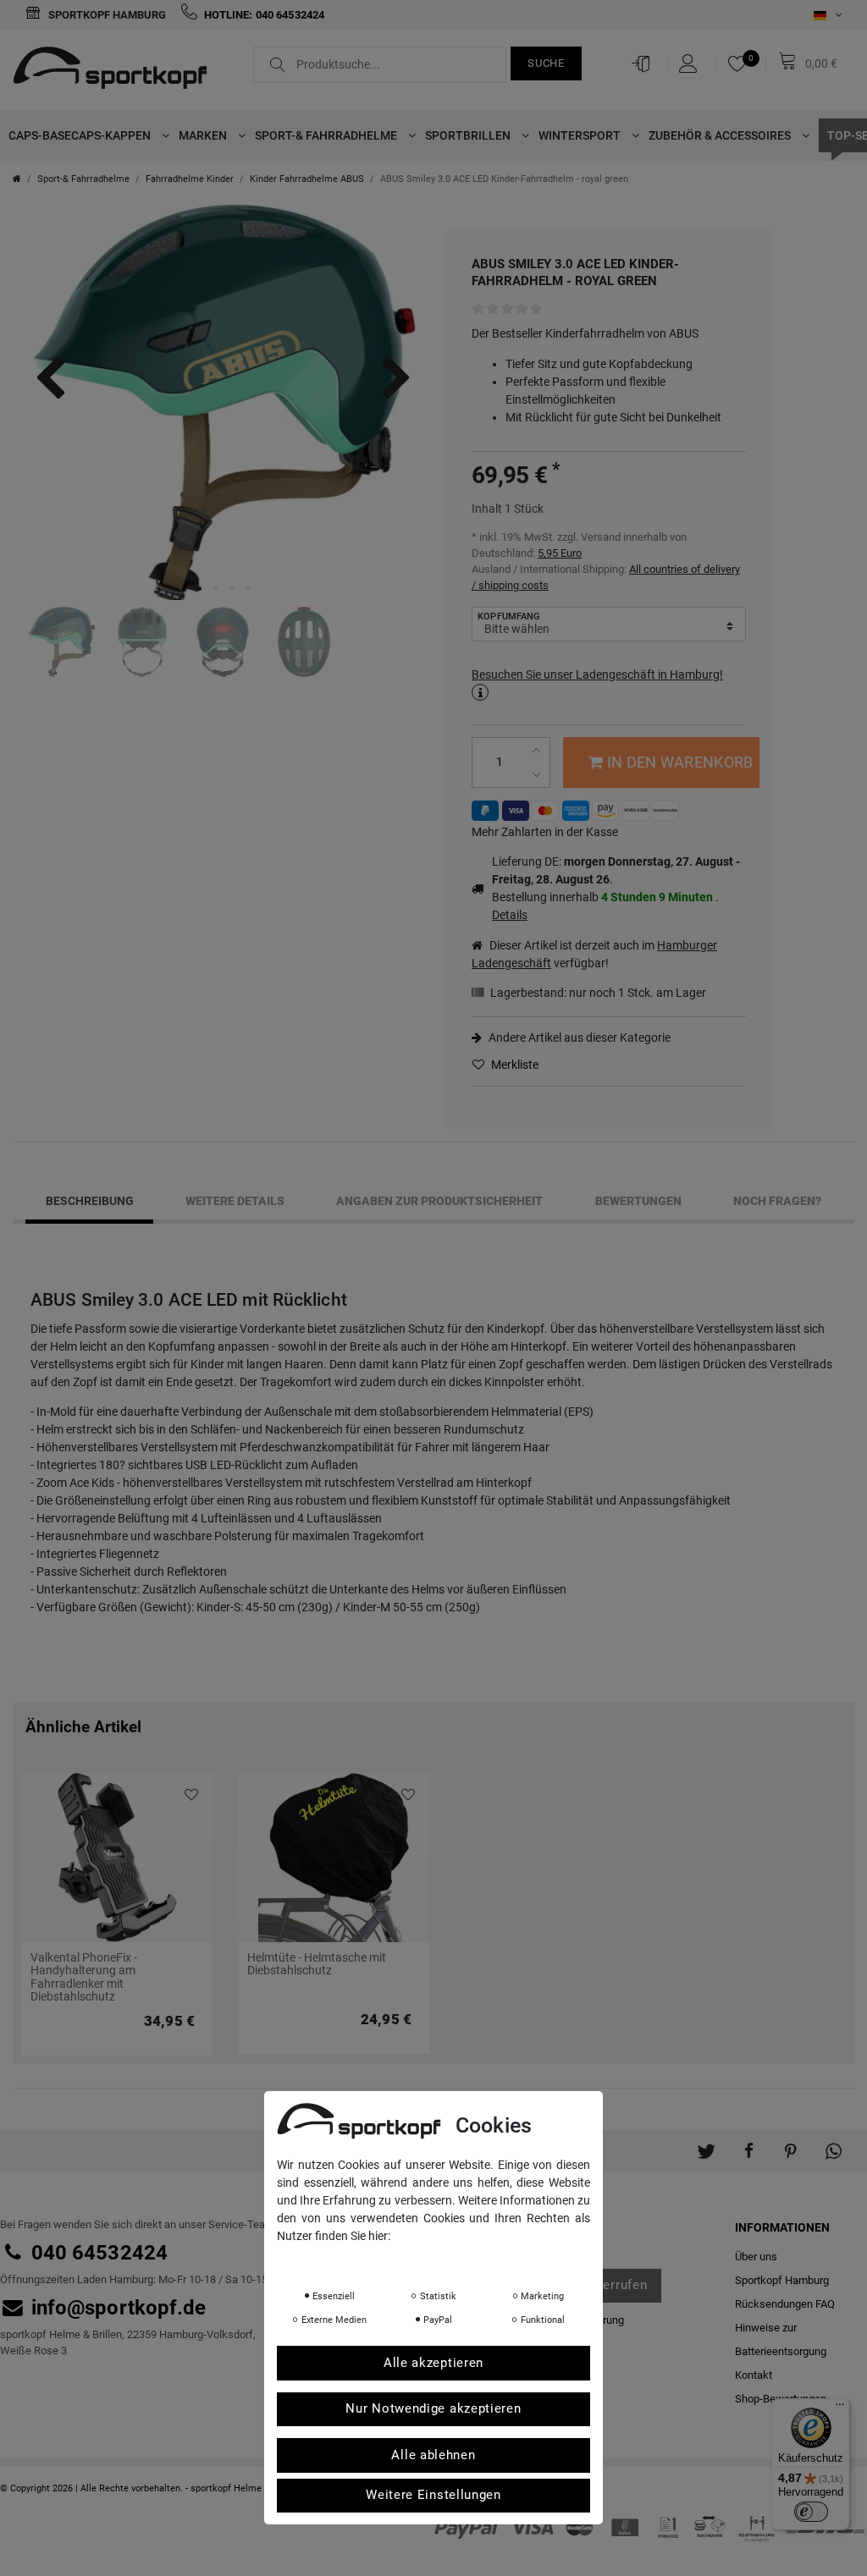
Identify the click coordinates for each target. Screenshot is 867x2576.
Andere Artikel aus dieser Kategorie (578, 1038)
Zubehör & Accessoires (721, 135)
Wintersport (581, 135)
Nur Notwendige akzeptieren (433, 2408)
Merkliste (514, 1065)
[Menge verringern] (538, 775)
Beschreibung (90, 1201)
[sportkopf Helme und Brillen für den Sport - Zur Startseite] (116, 70)
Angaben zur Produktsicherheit (439, 1201)
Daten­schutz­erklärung (344, 2260)
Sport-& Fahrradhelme (327, 135)
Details (510, 915)
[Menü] (840, 2408)
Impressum (446, 2260)
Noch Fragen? (777, 1201)
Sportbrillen (469, 135)
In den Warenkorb (680, 762)
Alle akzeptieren (433, 2363)
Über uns (756, 2257)
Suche (546, 63)
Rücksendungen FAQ (785, 2304)
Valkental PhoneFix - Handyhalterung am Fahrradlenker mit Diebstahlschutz (84, 1977)
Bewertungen (638, 1201)
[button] (706, 2143)
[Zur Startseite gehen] (17, 179)
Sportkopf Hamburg (106, 15)
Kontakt (754, 2375)
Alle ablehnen (433, 2455)
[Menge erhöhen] (538, 750)
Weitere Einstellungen (433, 2495)
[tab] (89, 1202)
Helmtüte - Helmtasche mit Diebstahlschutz (317, 1964)
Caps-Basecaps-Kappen (81, 135)
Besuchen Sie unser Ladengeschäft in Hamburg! (597, 674)
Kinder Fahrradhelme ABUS (307, 179)
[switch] (811, 2512)
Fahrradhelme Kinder (190, 179)
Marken (204, 135)
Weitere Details (235, 1201)
